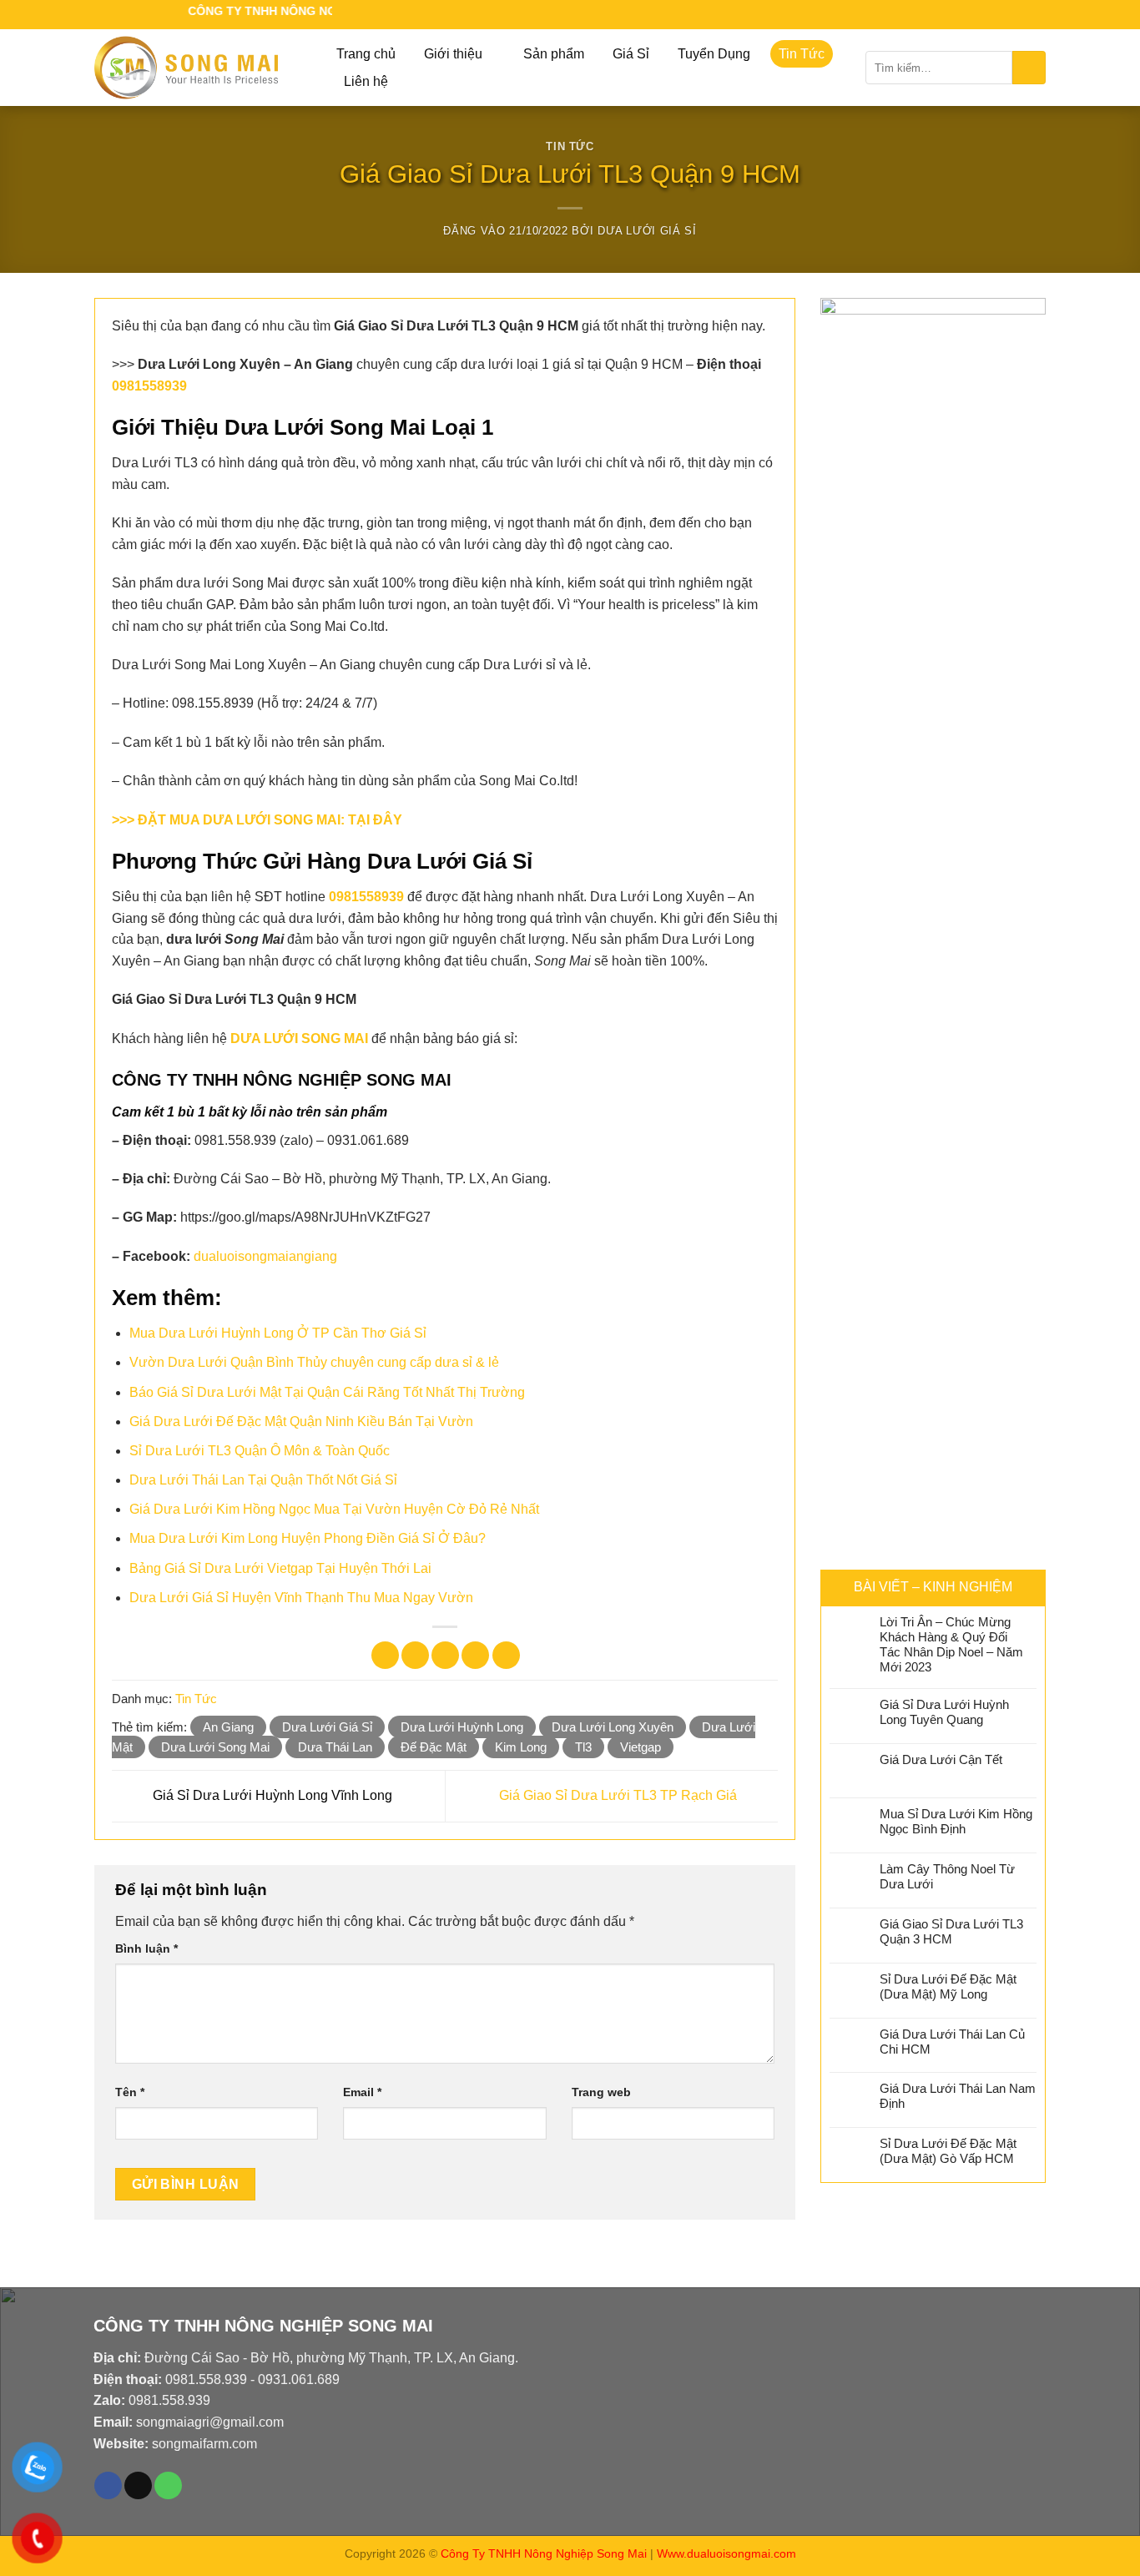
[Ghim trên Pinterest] (475, 1655)
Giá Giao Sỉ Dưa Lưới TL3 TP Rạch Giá (620, 1795)
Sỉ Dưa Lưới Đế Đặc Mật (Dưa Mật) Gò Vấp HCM (948, 2151)
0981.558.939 (206, 2379)
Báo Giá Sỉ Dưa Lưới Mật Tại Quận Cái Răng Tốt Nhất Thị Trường (327, 1392)
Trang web (601, 2092)
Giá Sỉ (631, 54)
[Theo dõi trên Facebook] (1001, 15)
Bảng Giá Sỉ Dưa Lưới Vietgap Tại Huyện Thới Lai (280, 1568)
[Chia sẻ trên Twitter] (415, 1655)
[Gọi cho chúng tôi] (1037, 15)
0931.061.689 (299, 2379)
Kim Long (521, 1747)
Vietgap (641, 1747)
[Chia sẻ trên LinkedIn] (506, 1655)
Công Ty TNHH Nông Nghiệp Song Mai (544, 2553)
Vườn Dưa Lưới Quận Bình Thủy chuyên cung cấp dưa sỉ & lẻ (314, 1362)
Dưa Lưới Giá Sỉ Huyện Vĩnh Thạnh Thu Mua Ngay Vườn (301, 1598)
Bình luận (146, 1948)
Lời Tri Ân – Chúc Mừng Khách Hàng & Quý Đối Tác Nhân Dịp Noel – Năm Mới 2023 (951, 1644)
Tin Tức (802, 54)
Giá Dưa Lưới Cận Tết (941, 1759)
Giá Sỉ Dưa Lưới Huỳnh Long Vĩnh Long (271, 1795)
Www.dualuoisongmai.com (726, 2553)
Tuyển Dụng (714, 54)
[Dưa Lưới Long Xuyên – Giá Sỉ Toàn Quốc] (199, 68)
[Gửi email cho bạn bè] (445, 1655)
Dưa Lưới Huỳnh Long (462, 1727)
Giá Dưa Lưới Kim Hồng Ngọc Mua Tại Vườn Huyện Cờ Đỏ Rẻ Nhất (334, 1509)
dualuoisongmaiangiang (265, 1256)
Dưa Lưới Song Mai (215, 1747)
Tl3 (583, 1747)
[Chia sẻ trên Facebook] (385, 1655)
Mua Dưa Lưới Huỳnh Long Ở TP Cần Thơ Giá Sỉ (278, 1333)
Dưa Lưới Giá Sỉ (647, 231)
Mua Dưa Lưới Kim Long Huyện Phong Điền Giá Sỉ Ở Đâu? (308, 1538)
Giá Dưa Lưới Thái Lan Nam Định (958, 2096)
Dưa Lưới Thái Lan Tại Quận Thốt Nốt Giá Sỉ (263, 1480)
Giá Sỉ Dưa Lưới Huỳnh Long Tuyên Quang (944, 1712)
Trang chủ (366, 54)
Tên (130, 2092)
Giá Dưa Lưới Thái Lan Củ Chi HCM (952, 2042)
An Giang (228, 1727)
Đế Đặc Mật (434, 1747)
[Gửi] (1029, 68)
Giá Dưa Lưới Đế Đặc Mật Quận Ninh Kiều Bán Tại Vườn (301, 1422)
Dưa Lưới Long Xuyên (613, 1727)
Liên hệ (366, 81)
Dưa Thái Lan (335, 1747)
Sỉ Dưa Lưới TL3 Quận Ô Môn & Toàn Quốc (260, 1451)
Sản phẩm (554, 54)
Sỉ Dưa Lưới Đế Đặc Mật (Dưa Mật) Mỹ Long (948, 1986)
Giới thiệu (453, 54)
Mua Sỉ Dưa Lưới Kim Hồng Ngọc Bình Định (956, 1821)
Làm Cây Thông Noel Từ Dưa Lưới (947, 1876)
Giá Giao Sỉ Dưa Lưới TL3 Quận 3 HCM (951, 1931)
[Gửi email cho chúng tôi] (1019, 15)
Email (362, 2092)
